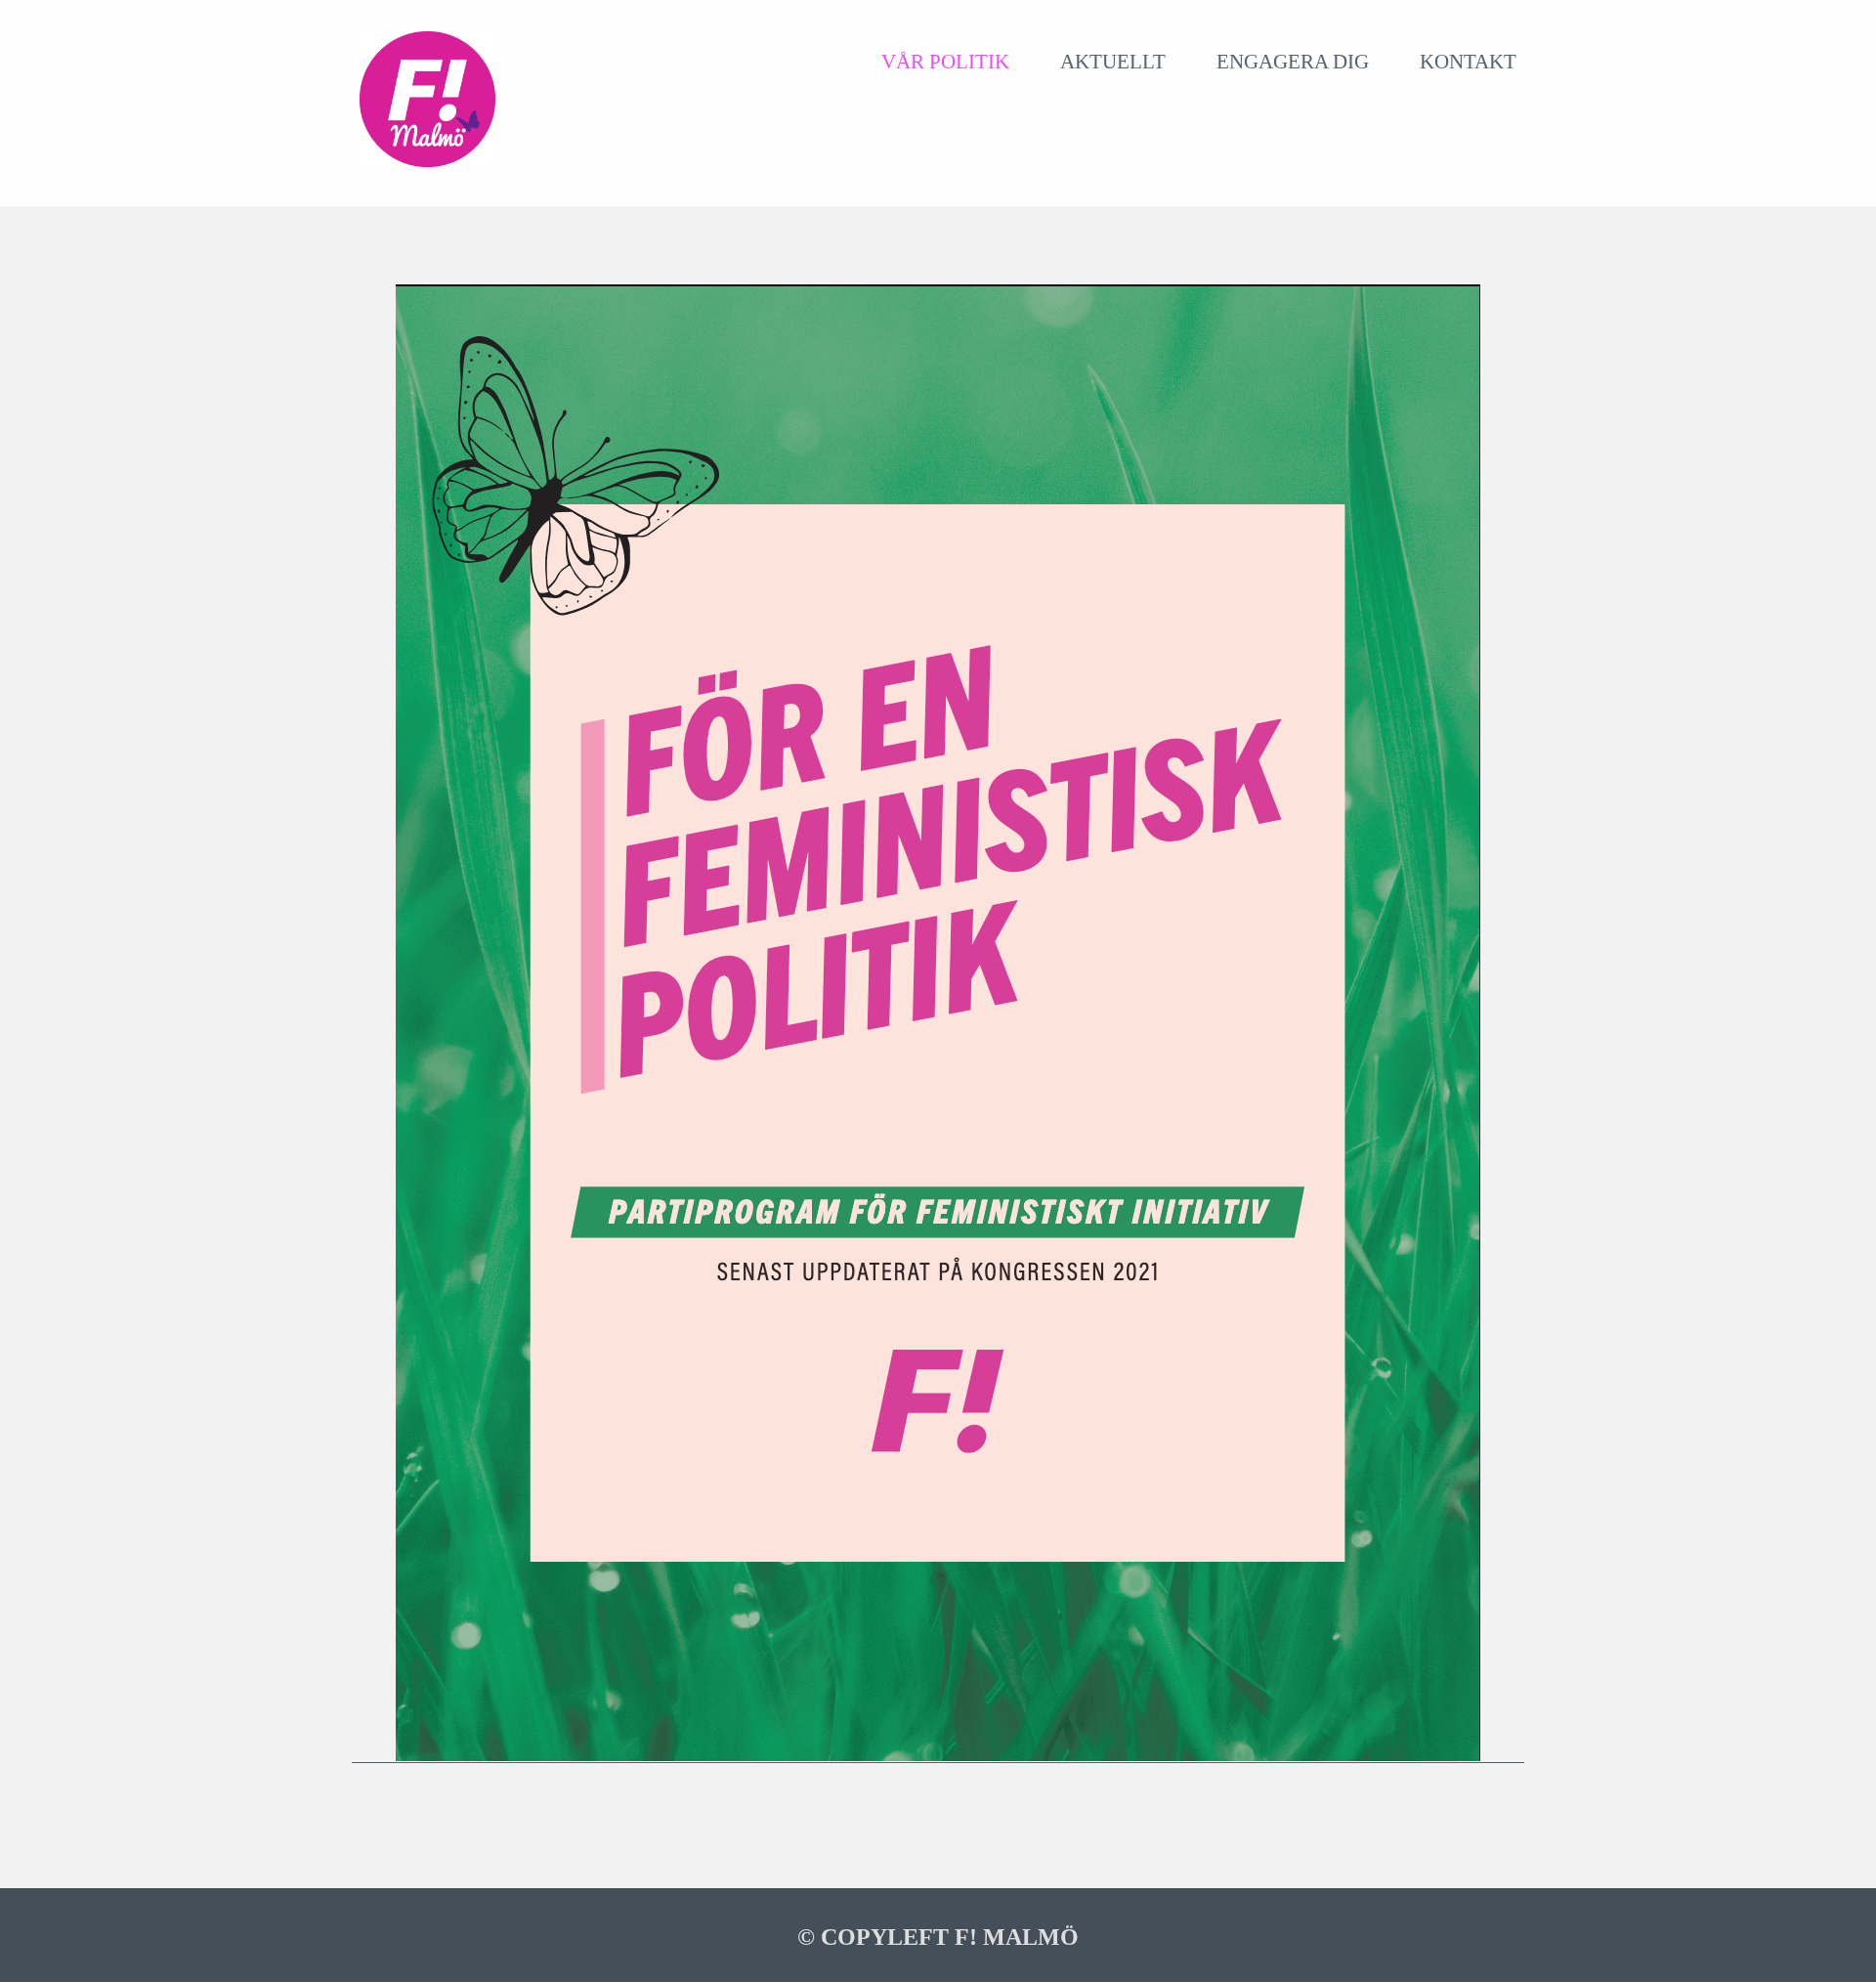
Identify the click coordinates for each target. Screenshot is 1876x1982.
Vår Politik (945, 61)
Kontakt (1468, 61)
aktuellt (1113, 61)
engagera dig (1293, 61)
